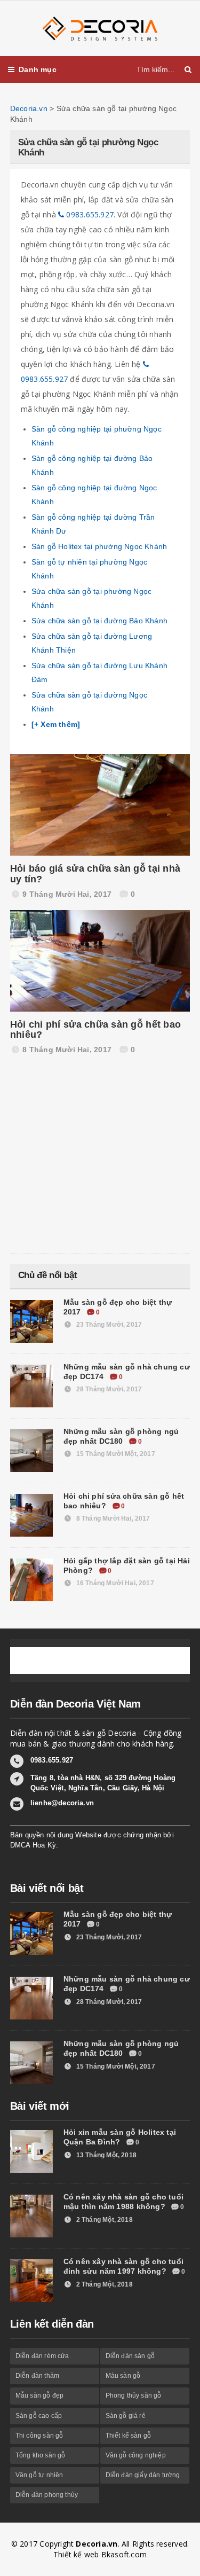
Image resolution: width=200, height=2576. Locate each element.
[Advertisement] (90, 1157)
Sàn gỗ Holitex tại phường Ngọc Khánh (99, 546)
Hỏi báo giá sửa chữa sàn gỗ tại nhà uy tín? (95, 874)
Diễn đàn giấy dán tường (143, 2475)
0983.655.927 (89, 214)
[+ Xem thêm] (56, 724)
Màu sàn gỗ (123, 2376)
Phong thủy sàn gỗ (134, 2395)
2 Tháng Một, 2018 (104, 2220)
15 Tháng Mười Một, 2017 (115, 1454)
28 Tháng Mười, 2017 (108, 1389)
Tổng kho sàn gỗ (41, 2455)
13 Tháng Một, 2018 (106, 2155)
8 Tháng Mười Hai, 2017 (113, 1518)
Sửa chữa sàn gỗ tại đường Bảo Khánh (99, 621)
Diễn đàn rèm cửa (42, 2356)
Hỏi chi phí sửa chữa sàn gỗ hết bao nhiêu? (95, 1030)
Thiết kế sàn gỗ (129, 2436)
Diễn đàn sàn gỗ (130, 2356)
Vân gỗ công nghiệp (136, 2455)
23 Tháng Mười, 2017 (108, 1325)
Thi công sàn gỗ (39, 2436)
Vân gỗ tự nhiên (39, 2475)
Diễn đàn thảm (37, 2376)
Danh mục (38, 69)
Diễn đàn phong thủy (47, 2495)
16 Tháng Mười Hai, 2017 (114, 1583)
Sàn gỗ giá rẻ (126, 2416)
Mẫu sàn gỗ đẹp (40, 2395)
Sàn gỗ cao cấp (39, 2416)
